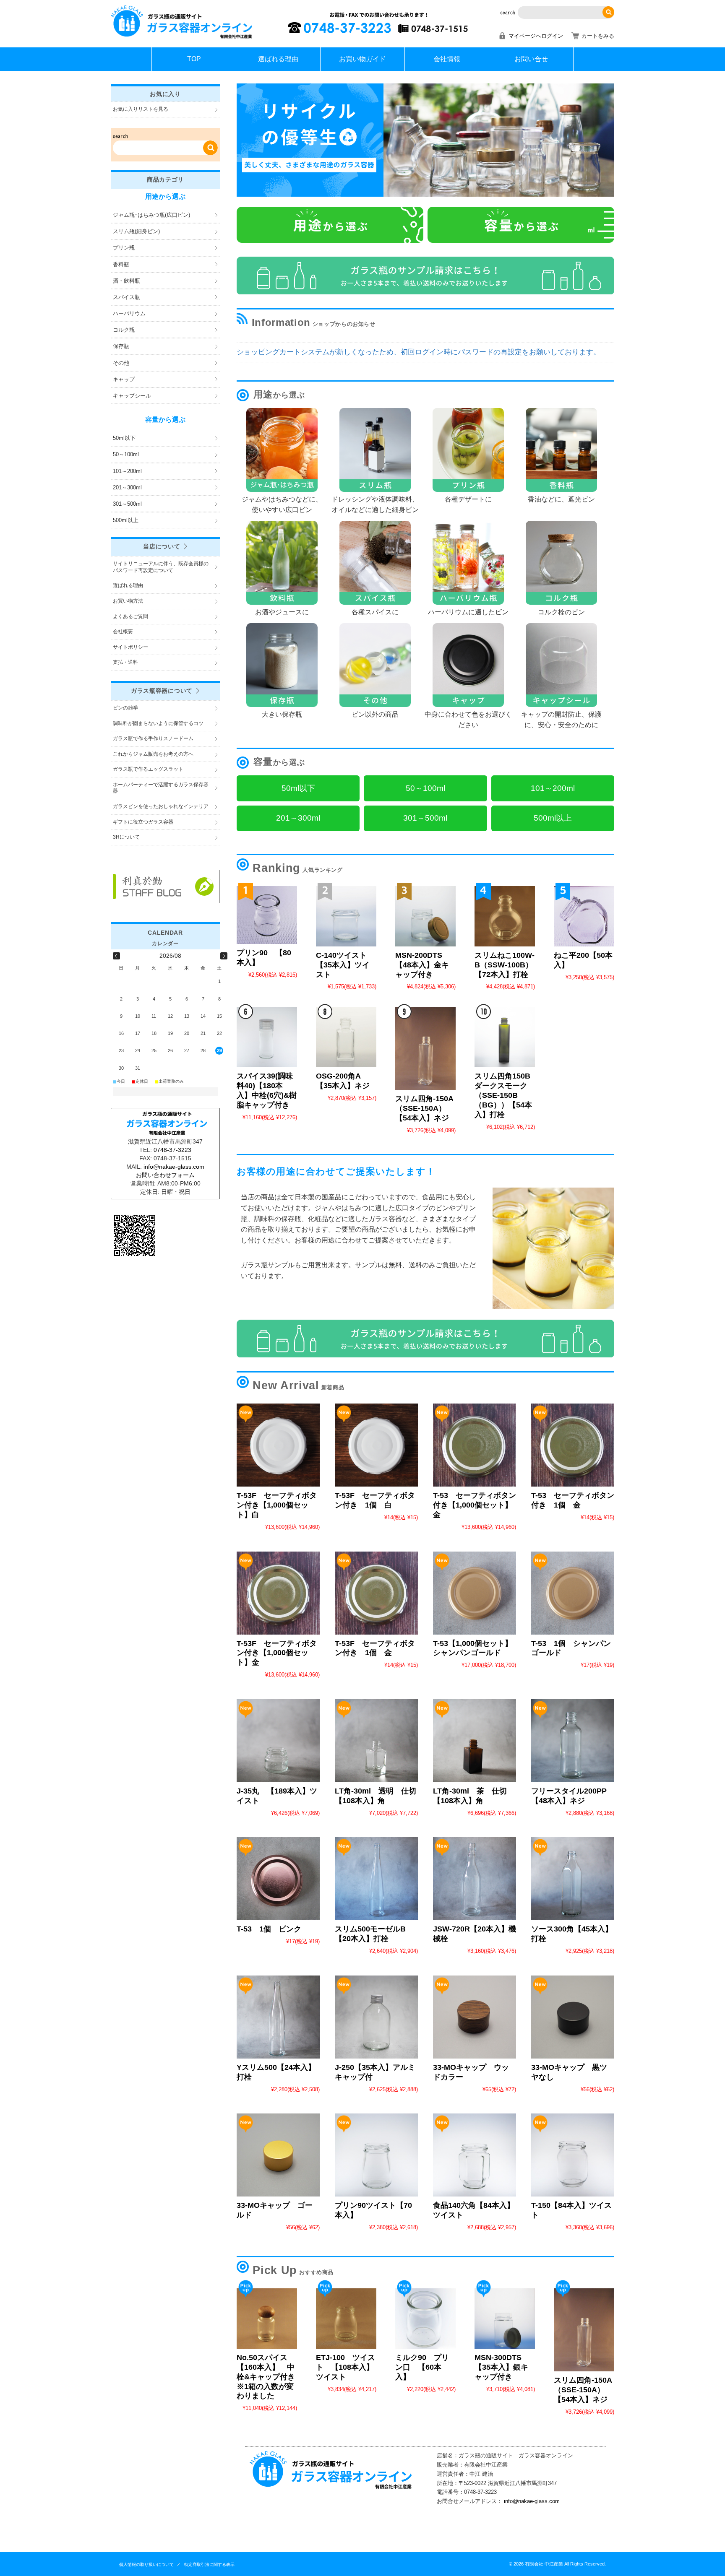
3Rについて (126, 837)
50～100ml (126, 454)
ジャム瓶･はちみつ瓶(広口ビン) (151, 215)
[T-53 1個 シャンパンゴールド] (573, 1593)
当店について (162, 546)
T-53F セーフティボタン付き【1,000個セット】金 (277, 1653)
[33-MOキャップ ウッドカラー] (475, 2017)
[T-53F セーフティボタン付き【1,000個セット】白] (278, 1445)
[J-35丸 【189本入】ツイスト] (278, 1741)
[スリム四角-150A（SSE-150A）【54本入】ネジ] (425, 1048)
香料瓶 (121, 264)
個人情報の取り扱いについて (146, 2564)
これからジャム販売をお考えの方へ (153, 754)
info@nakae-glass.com (532, 2501)
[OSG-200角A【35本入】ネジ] (346, 1037)
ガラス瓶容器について (162, 691)
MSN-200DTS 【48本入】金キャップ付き (422, 965)
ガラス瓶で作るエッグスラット (148, 769)
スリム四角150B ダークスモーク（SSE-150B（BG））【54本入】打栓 (506, 1095)
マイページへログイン (536, 36)
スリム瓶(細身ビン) (136, 231)
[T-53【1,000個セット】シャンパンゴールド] (475, 1593)
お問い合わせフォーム (165, 1175)
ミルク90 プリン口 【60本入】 (422, 2367)
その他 (121, 363)
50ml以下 (124, 438)
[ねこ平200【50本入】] (584, 916)
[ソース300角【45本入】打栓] (573, 1879)
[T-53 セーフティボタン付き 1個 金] (573, 1445)
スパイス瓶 (126, 297)
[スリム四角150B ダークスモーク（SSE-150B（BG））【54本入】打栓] (505, 1037)
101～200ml (127, 471)
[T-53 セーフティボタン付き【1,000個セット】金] (475, 1445)
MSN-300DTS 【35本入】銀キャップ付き (501, 2367)
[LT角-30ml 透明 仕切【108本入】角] (376, 1741)
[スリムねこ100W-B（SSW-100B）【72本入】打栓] (505, 916)
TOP (194, 59)
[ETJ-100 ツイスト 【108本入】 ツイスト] (346, 2319)
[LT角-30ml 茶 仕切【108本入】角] (475, 1741)
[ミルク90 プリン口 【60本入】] (425, 2319)
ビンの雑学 (125, 708)
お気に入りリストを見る (141, 109)
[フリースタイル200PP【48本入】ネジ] (573, 1741)
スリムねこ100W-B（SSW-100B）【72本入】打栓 (505, 965)
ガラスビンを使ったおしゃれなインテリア (161, 806)
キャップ (124, 379)
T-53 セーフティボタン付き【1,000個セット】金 (475, 1505)
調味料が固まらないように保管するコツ (158, 723)
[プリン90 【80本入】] (267, 915)
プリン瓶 (124, 248)
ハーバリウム (129, 313)
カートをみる (598, 36)
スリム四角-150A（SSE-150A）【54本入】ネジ (424, 1108)
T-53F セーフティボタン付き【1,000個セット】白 (277, 1505)
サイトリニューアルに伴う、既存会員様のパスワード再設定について (161, 567)
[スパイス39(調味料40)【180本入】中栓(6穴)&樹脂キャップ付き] (267, 1037)
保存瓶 (121, 346)
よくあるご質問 (130, 616)
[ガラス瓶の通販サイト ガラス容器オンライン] (182, 38)
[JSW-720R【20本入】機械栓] (475, 1879)
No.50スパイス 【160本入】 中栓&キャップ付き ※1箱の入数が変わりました (270, 2377)
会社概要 (123, 632)
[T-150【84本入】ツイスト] (573, 2155)
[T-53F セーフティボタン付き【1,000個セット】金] (278, 1593)
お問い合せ (531, 59)
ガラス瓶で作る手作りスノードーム (153, 738)
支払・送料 (125, 662)
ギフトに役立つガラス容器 (143, 822)
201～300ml (127, 487)
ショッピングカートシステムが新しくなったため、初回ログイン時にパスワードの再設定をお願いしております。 (419, 352)
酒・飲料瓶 (126, 281)
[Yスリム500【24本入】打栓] (278, 2017)
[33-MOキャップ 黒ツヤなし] (573, 2017)
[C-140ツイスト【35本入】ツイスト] (346, 916)
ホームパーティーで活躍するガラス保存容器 (161, 788)
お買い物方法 (128, 601)
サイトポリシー (130, 647)
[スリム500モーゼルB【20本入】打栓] (376, 1879)
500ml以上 (126, 520)
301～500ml (127, 504)
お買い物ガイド (362, 59)
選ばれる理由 (278, 59)
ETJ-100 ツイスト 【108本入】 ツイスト (349, 2367)
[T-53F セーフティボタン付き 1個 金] (376, 1593)
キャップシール (132, 396)
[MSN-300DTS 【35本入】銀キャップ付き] (505, 2319)
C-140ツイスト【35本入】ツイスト (343, 965)
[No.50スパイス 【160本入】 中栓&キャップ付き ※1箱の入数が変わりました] (267, 2319)
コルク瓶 (124, 330)
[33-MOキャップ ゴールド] (278, 2155)
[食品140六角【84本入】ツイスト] (475, 2155)
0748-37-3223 (172, 1150)
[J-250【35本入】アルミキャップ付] (376, 2017)
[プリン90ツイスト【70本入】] (376, 2155)
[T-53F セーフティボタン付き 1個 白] (376, 1445)
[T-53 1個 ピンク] (278, 1879)
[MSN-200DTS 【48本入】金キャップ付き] (425, 916)
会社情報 (447, 59)
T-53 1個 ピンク (269, 1929)
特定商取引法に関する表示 (209, 2564)
